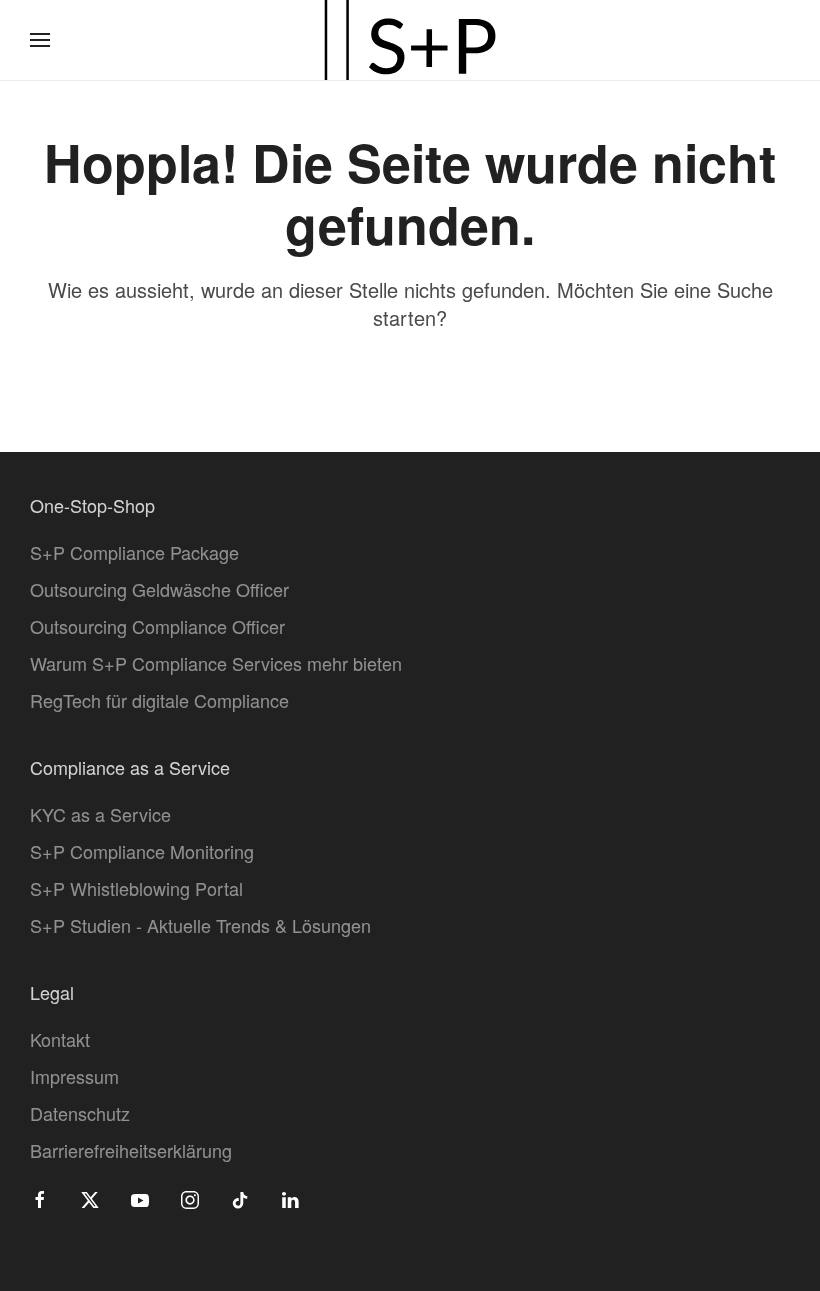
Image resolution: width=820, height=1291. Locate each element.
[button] (40, 40)
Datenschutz (80, 1113)
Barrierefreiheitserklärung (131, 1150)
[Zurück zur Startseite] (410, 40)
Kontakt (60, 1039)
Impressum (74, 1076)
